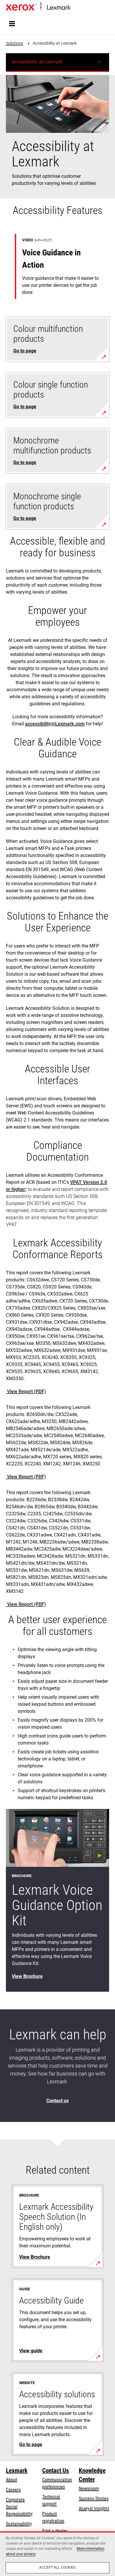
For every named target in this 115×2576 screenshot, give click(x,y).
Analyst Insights (94, 2509)
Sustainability (19, 2524)
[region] (57, 2554)
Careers (13, 2490)
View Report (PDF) (26, 1391)
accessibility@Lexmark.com (55, 724)
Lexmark (17, 2470)
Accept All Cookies (57, 2567)
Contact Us (56, 2470)
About (11, 2480)
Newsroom (89, 2489)
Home (75, 8)
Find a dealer (55, 2531)
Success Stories (94, 2499)
